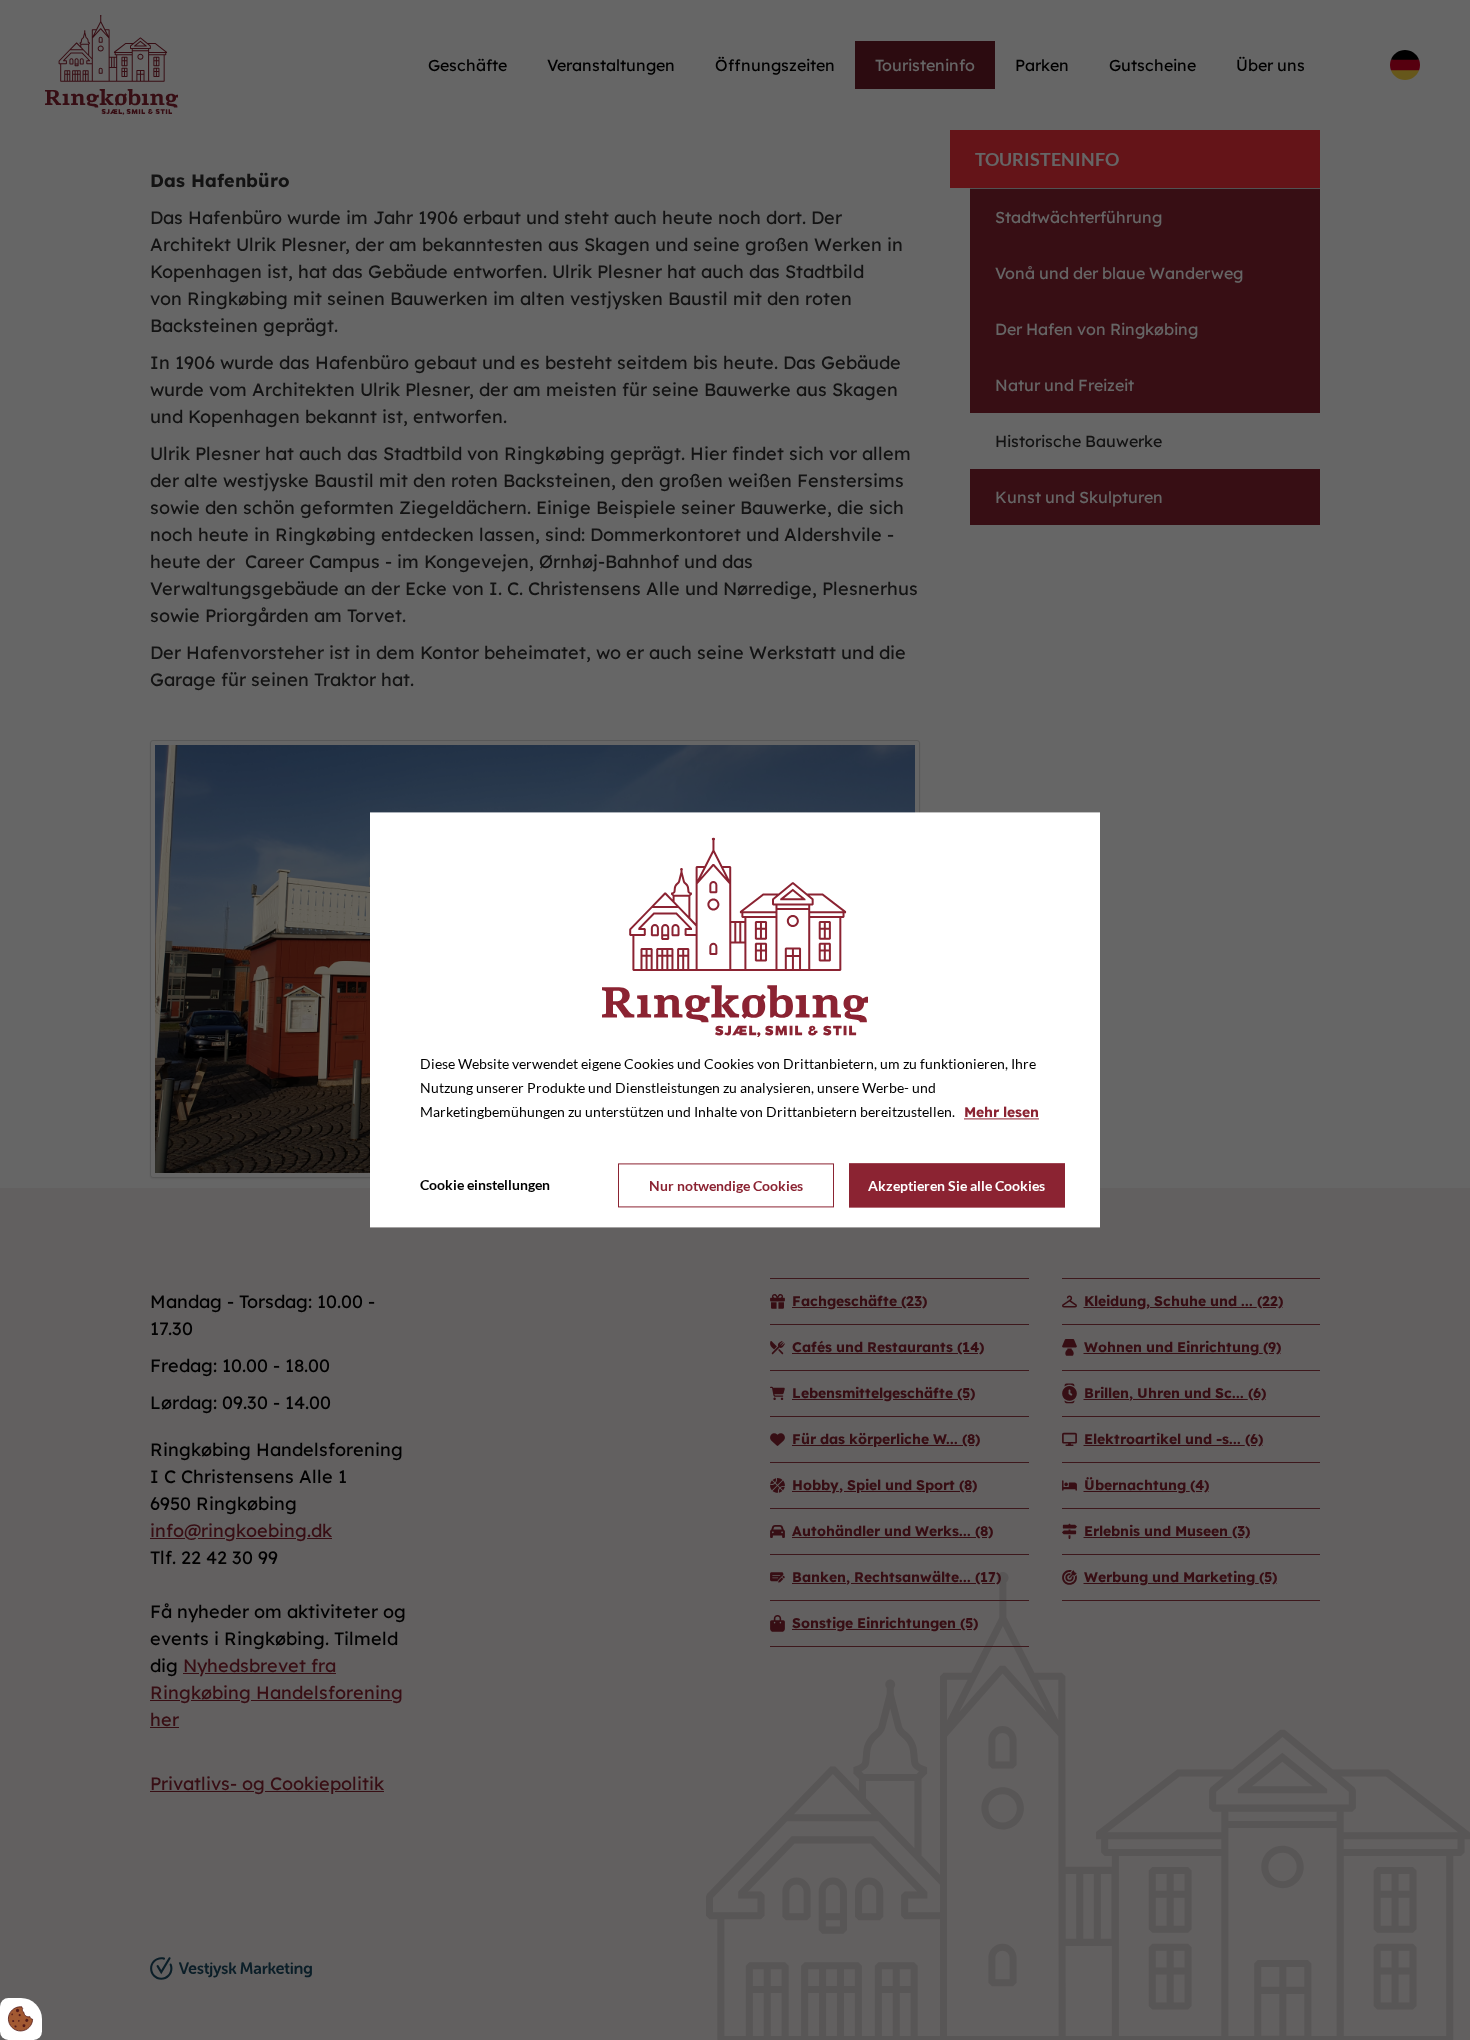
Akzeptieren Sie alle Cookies (956, 1185)
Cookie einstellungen (485, 1185)
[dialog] (735, 1019)
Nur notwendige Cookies (726, 1185)
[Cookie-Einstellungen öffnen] (21, 2019)
